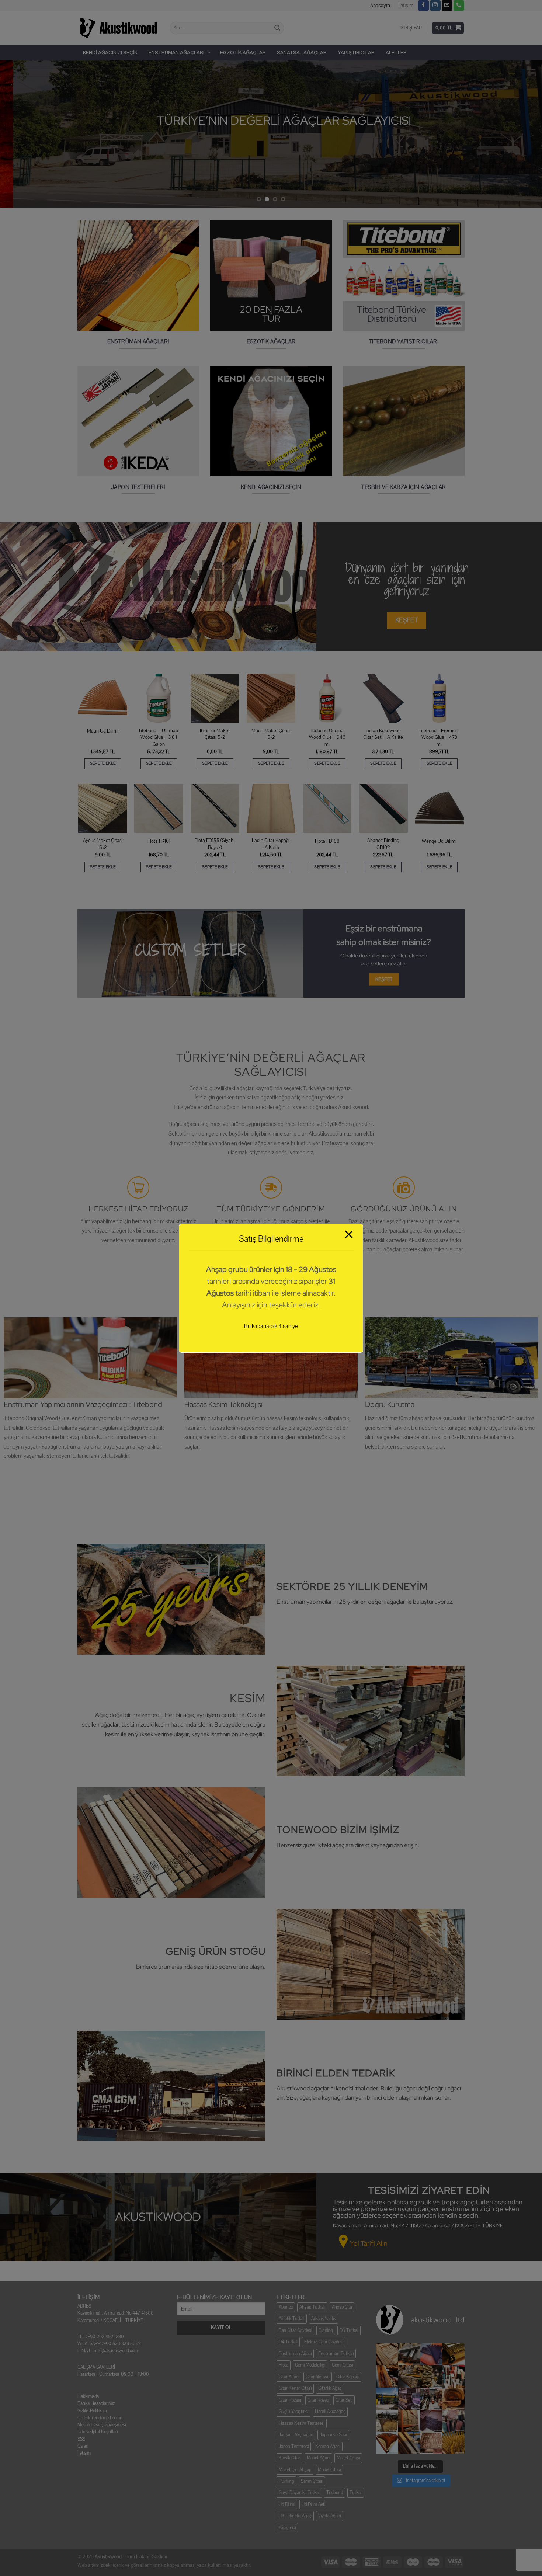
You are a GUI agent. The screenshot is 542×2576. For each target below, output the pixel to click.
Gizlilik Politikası (92, 2411)
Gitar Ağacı (289, 2377)
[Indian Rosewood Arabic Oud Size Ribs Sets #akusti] (431, 2354)
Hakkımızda (88, 2396)
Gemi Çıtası (342, 2365)
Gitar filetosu (318, 2377)
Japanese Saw (333, 2435)
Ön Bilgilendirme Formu (100, 2418)
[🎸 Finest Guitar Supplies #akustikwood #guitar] (409, 2377)
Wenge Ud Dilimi (439, 841)
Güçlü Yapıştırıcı (293, 2412)
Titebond (335, 2493)
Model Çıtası (329, 2470)
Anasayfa (380, 6)
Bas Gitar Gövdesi (295, 2330)
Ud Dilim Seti (313, 2504)
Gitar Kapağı (348, 2377)
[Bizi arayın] (459, 6)
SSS (81, 2439)
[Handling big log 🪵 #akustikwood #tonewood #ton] (387, 2421)
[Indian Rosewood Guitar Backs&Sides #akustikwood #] (431, 2421)
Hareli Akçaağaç (330, 2412)
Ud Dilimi (287, 2504)
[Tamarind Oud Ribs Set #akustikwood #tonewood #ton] (431, 2443)
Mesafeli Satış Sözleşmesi (102, 2425)
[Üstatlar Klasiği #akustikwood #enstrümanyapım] (431, 2399)
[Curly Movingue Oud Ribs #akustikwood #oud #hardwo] (387, 2354)
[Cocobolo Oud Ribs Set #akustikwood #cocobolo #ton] (454, 2443)
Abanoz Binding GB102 (383, 844)
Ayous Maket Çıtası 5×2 (103, 844)
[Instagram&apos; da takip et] (435, 6)
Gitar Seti (344, 2400)
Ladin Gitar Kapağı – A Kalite (271, 844)
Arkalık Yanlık (324, 2319)
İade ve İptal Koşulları (98, 2432)
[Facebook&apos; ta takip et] (423, 6)
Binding (326, 2330)
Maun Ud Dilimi (103, 731)
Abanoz (286, 2307)
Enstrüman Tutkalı (336, 2354)
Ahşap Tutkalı (312, 2307)
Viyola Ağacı (329, 2516)
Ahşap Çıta (342, 2307)
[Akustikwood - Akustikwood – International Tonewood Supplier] (118, 28)
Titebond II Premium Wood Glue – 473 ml (439, 738)
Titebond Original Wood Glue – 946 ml (327, 738)
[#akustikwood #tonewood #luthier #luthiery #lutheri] (409, 2443)
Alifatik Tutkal (292, 2319)
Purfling (286, 2481)
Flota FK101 (159, 841)
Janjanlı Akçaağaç (296, 2435)
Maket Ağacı (318, 2458)
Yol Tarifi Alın (369, 2243)
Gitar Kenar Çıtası (295, 2388)
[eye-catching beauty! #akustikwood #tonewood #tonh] (387, 2377)
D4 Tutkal (288, 2342)
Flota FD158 (327, 841)
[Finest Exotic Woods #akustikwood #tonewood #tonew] (454, 2377)
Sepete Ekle (103, 763)
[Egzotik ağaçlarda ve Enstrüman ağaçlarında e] (387, 2399)
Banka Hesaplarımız (96, 2403)
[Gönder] (277, 28)
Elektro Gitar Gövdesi (324, 2342)
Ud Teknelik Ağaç (295, 2516)
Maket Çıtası (348, 2458)
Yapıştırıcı (287, 2528)
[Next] (522, 134)
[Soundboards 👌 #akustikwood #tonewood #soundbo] (409, 2421)
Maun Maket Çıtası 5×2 (271, 734)
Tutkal (356, 2493)
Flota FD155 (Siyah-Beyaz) (215, 844)
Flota (284, 2365)
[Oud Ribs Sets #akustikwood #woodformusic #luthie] (409, 2399)
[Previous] (20, 134)
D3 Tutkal (349, 2330)
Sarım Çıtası (312, 2481)
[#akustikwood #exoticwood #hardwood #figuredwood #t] (454, 2421)
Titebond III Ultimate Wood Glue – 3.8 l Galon (159, 738)
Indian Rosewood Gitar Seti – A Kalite (383, 734)
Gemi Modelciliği (310, 2365)
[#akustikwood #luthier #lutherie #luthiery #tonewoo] (387, 2443)
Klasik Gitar (289, 2458)
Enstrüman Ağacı (295, 2354)
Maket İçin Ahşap (295, 2470)
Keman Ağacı (328, 2447)
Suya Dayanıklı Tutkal (299, 2493)
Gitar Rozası (290, 2400)
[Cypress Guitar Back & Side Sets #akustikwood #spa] (431, 2377)
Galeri (83, 2446)
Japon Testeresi (294, 2447)
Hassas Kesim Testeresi (302, 2423)
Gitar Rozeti (318, 2400)
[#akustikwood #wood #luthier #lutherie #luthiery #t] (454, 2399)
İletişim (406, 6)
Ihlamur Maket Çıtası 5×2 (215, 734)
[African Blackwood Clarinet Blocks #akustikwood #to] (409, 2354)
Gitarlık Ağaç (330, 2388)
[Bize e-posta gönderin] (447, 6)
